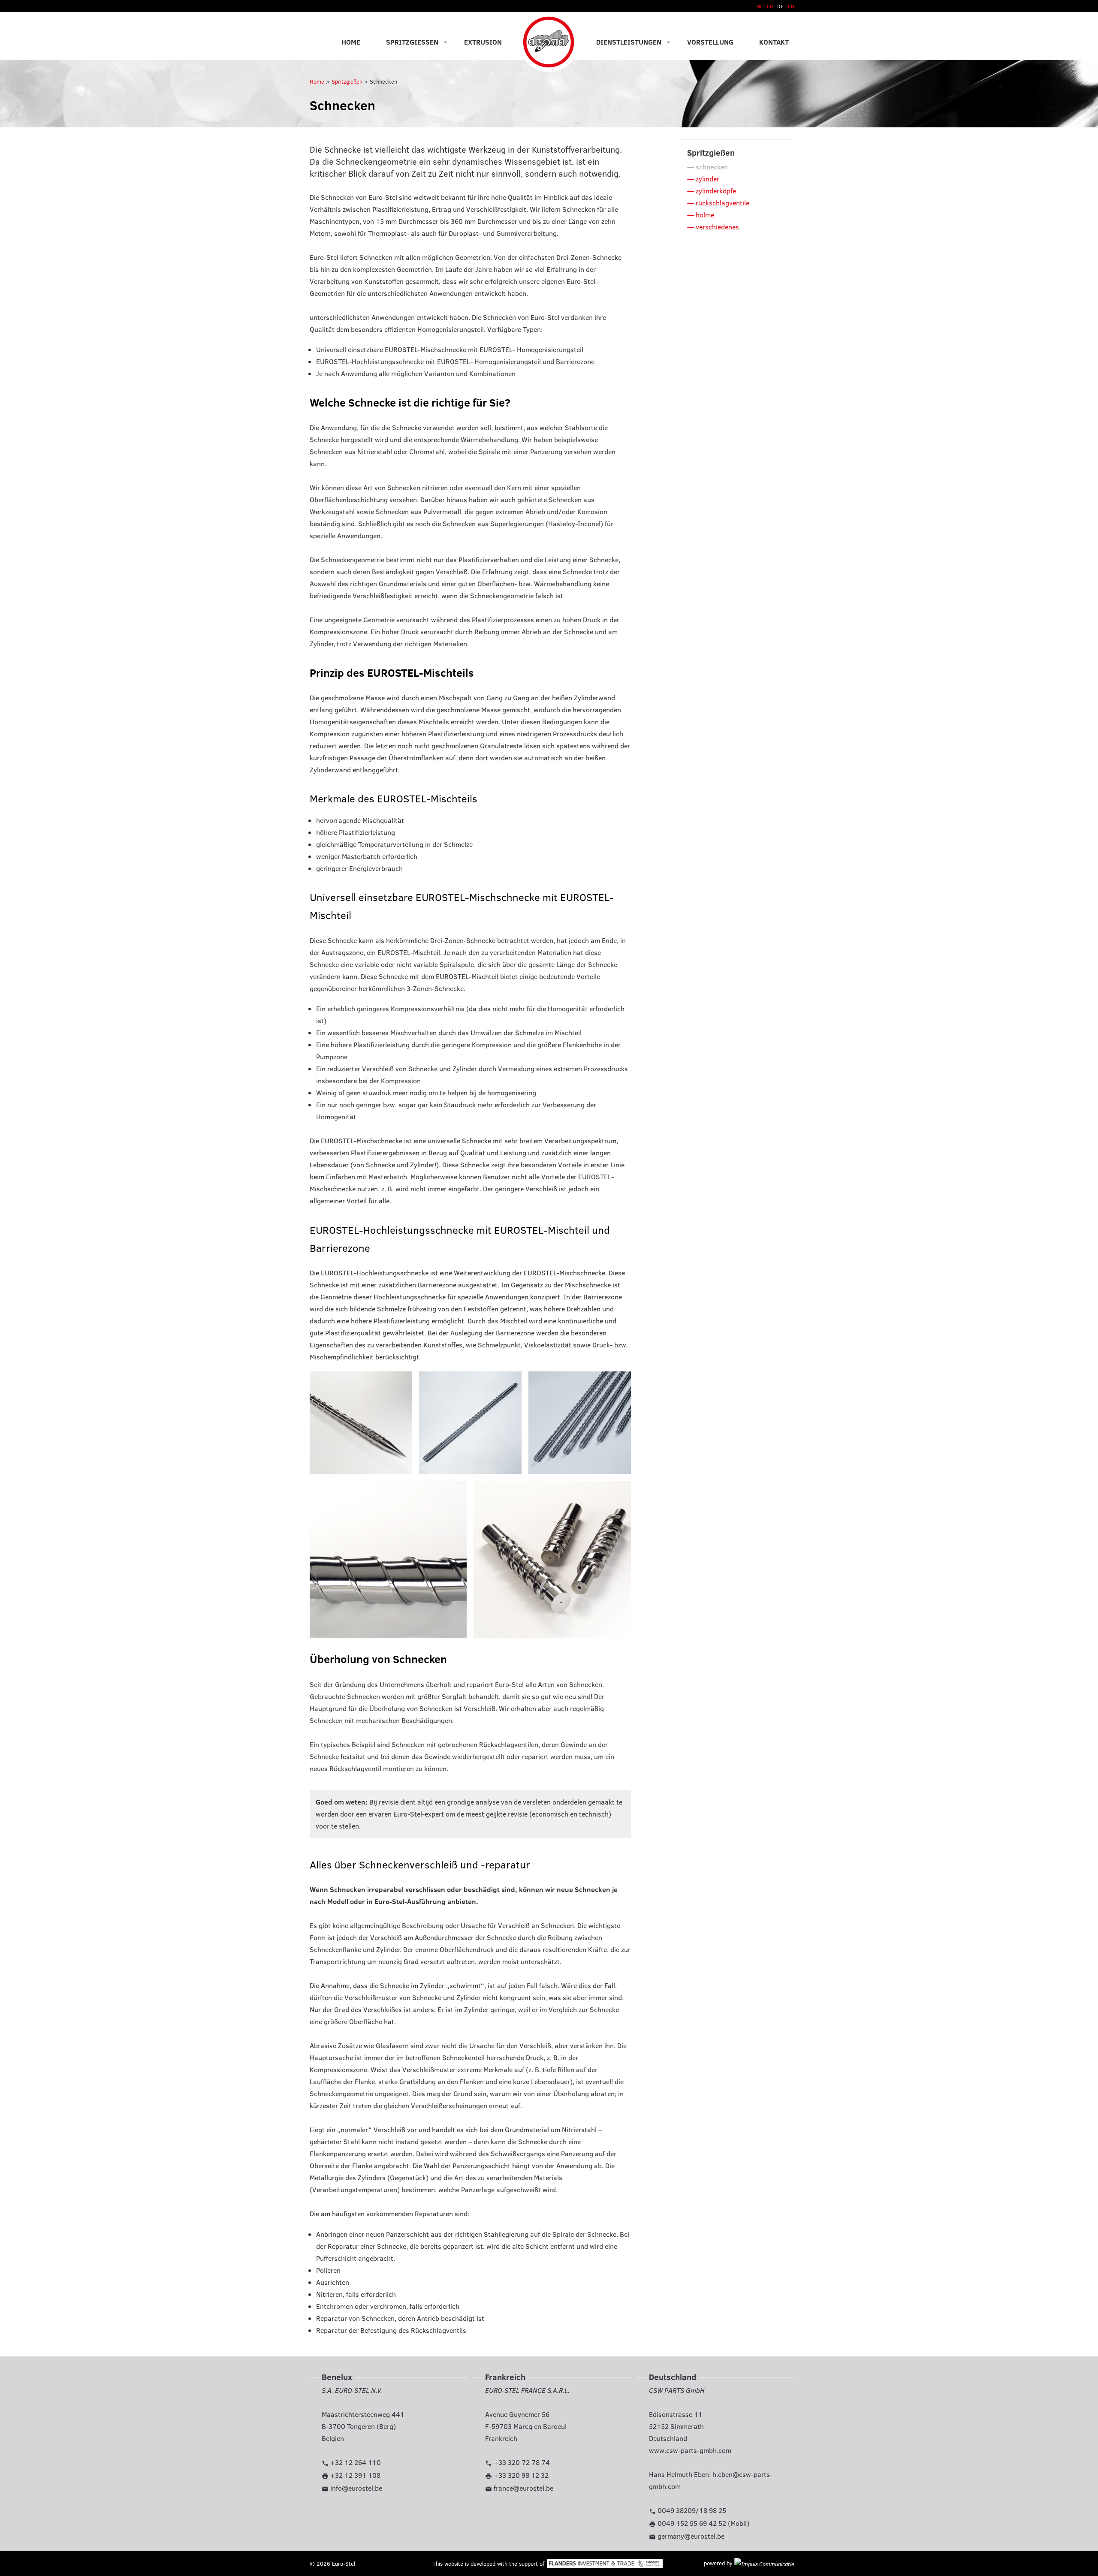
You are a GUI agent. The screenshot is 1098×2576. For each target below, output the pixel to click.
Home (351, 42)
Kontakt (774, 42)
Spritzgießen (412, 42)
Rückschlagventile (722, 203)
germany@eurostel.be (691, 2536)
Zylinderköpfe (716, 191)
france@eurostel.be (523, 2488)
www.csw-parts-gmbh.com (690, 2450)
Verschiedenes (717, 227)
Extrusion (483, 42)
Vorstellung (710, 42)
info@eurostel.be (356, 2488)
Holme (705, 215)
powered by (719, 2563)
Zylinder (707, 179)
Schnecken (383, 81)
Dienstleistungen (629, 42)
